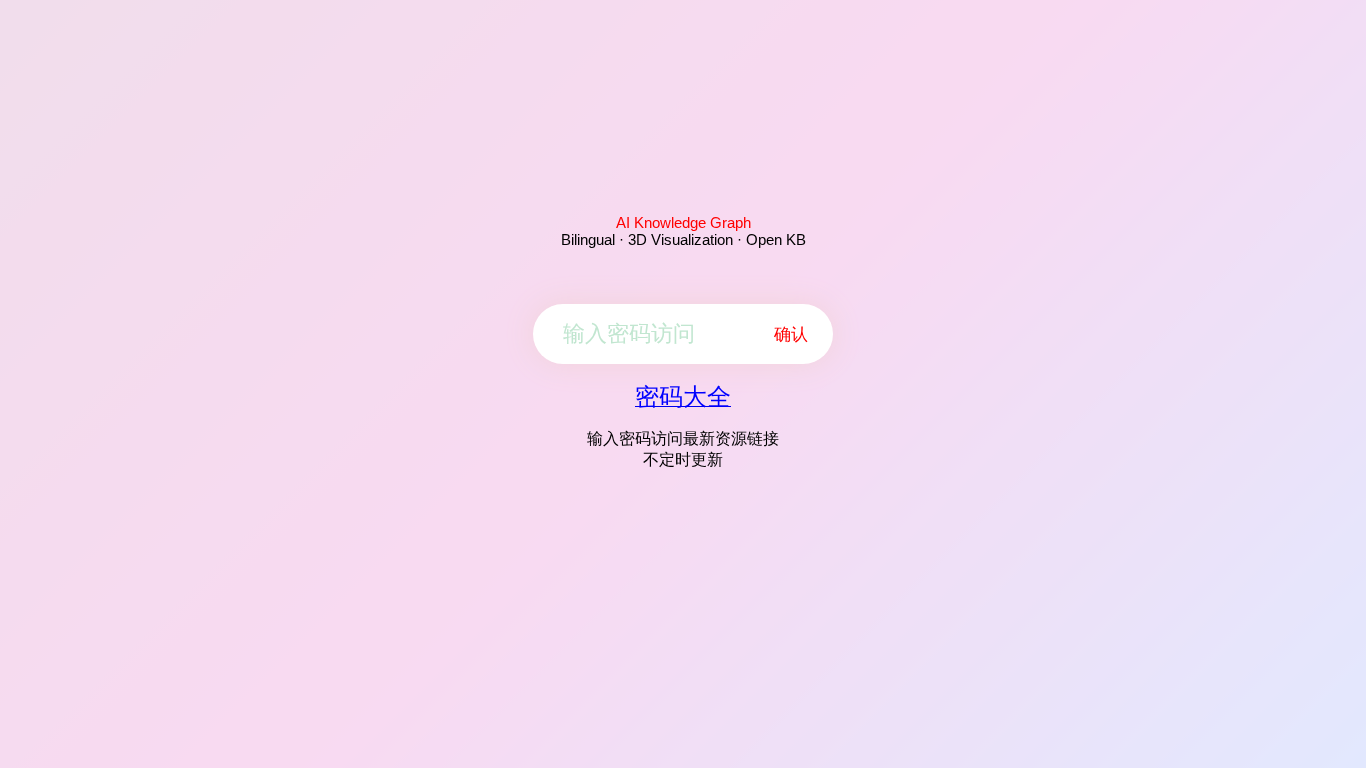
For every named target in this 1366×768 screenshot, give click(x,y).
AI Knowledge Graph (683, 222)
